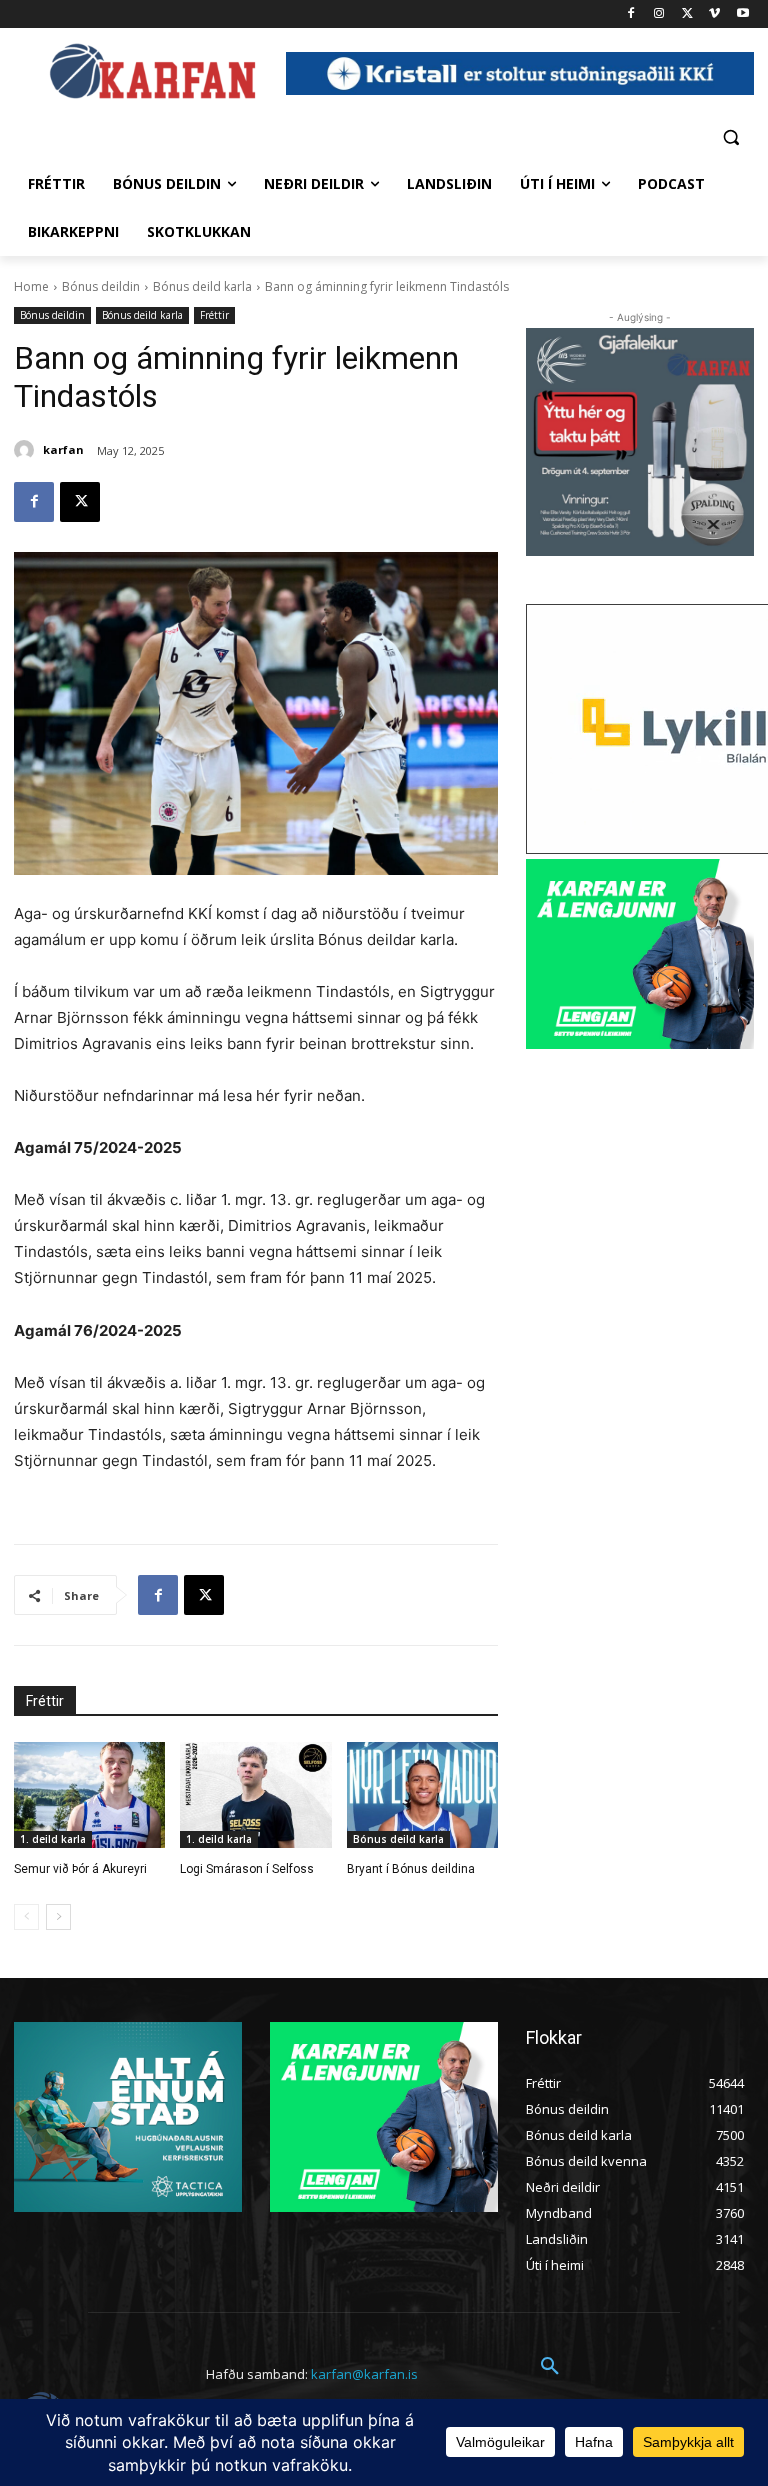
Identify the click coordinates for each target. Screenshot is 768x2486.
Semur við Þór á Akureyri (80, 1869)
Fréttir (214, 315)
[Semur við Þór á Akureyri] (89, 1795)
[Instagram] (659, 14)
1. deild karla (53, 1839)
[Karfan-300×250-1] (640, 954)
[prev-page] (26, 1917)
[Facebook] (631, 14)
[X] (687, 14)
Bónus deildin (101, 286)
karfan (63, 449)
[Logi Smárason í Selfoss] (255, 1795)
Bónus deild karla (202, 286)
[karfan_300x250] (128, 2117)
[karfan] (27, 450)
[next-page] (58, 1917)
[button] (730, 136)
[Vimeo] (714, 14)
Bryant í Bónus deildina (411, 1869)
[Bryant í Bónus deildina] (422, 1795)
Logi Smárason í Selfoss (247, 1869)
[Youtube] (742, 14)
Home (31, 286)
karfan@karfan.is (364, 2374)
